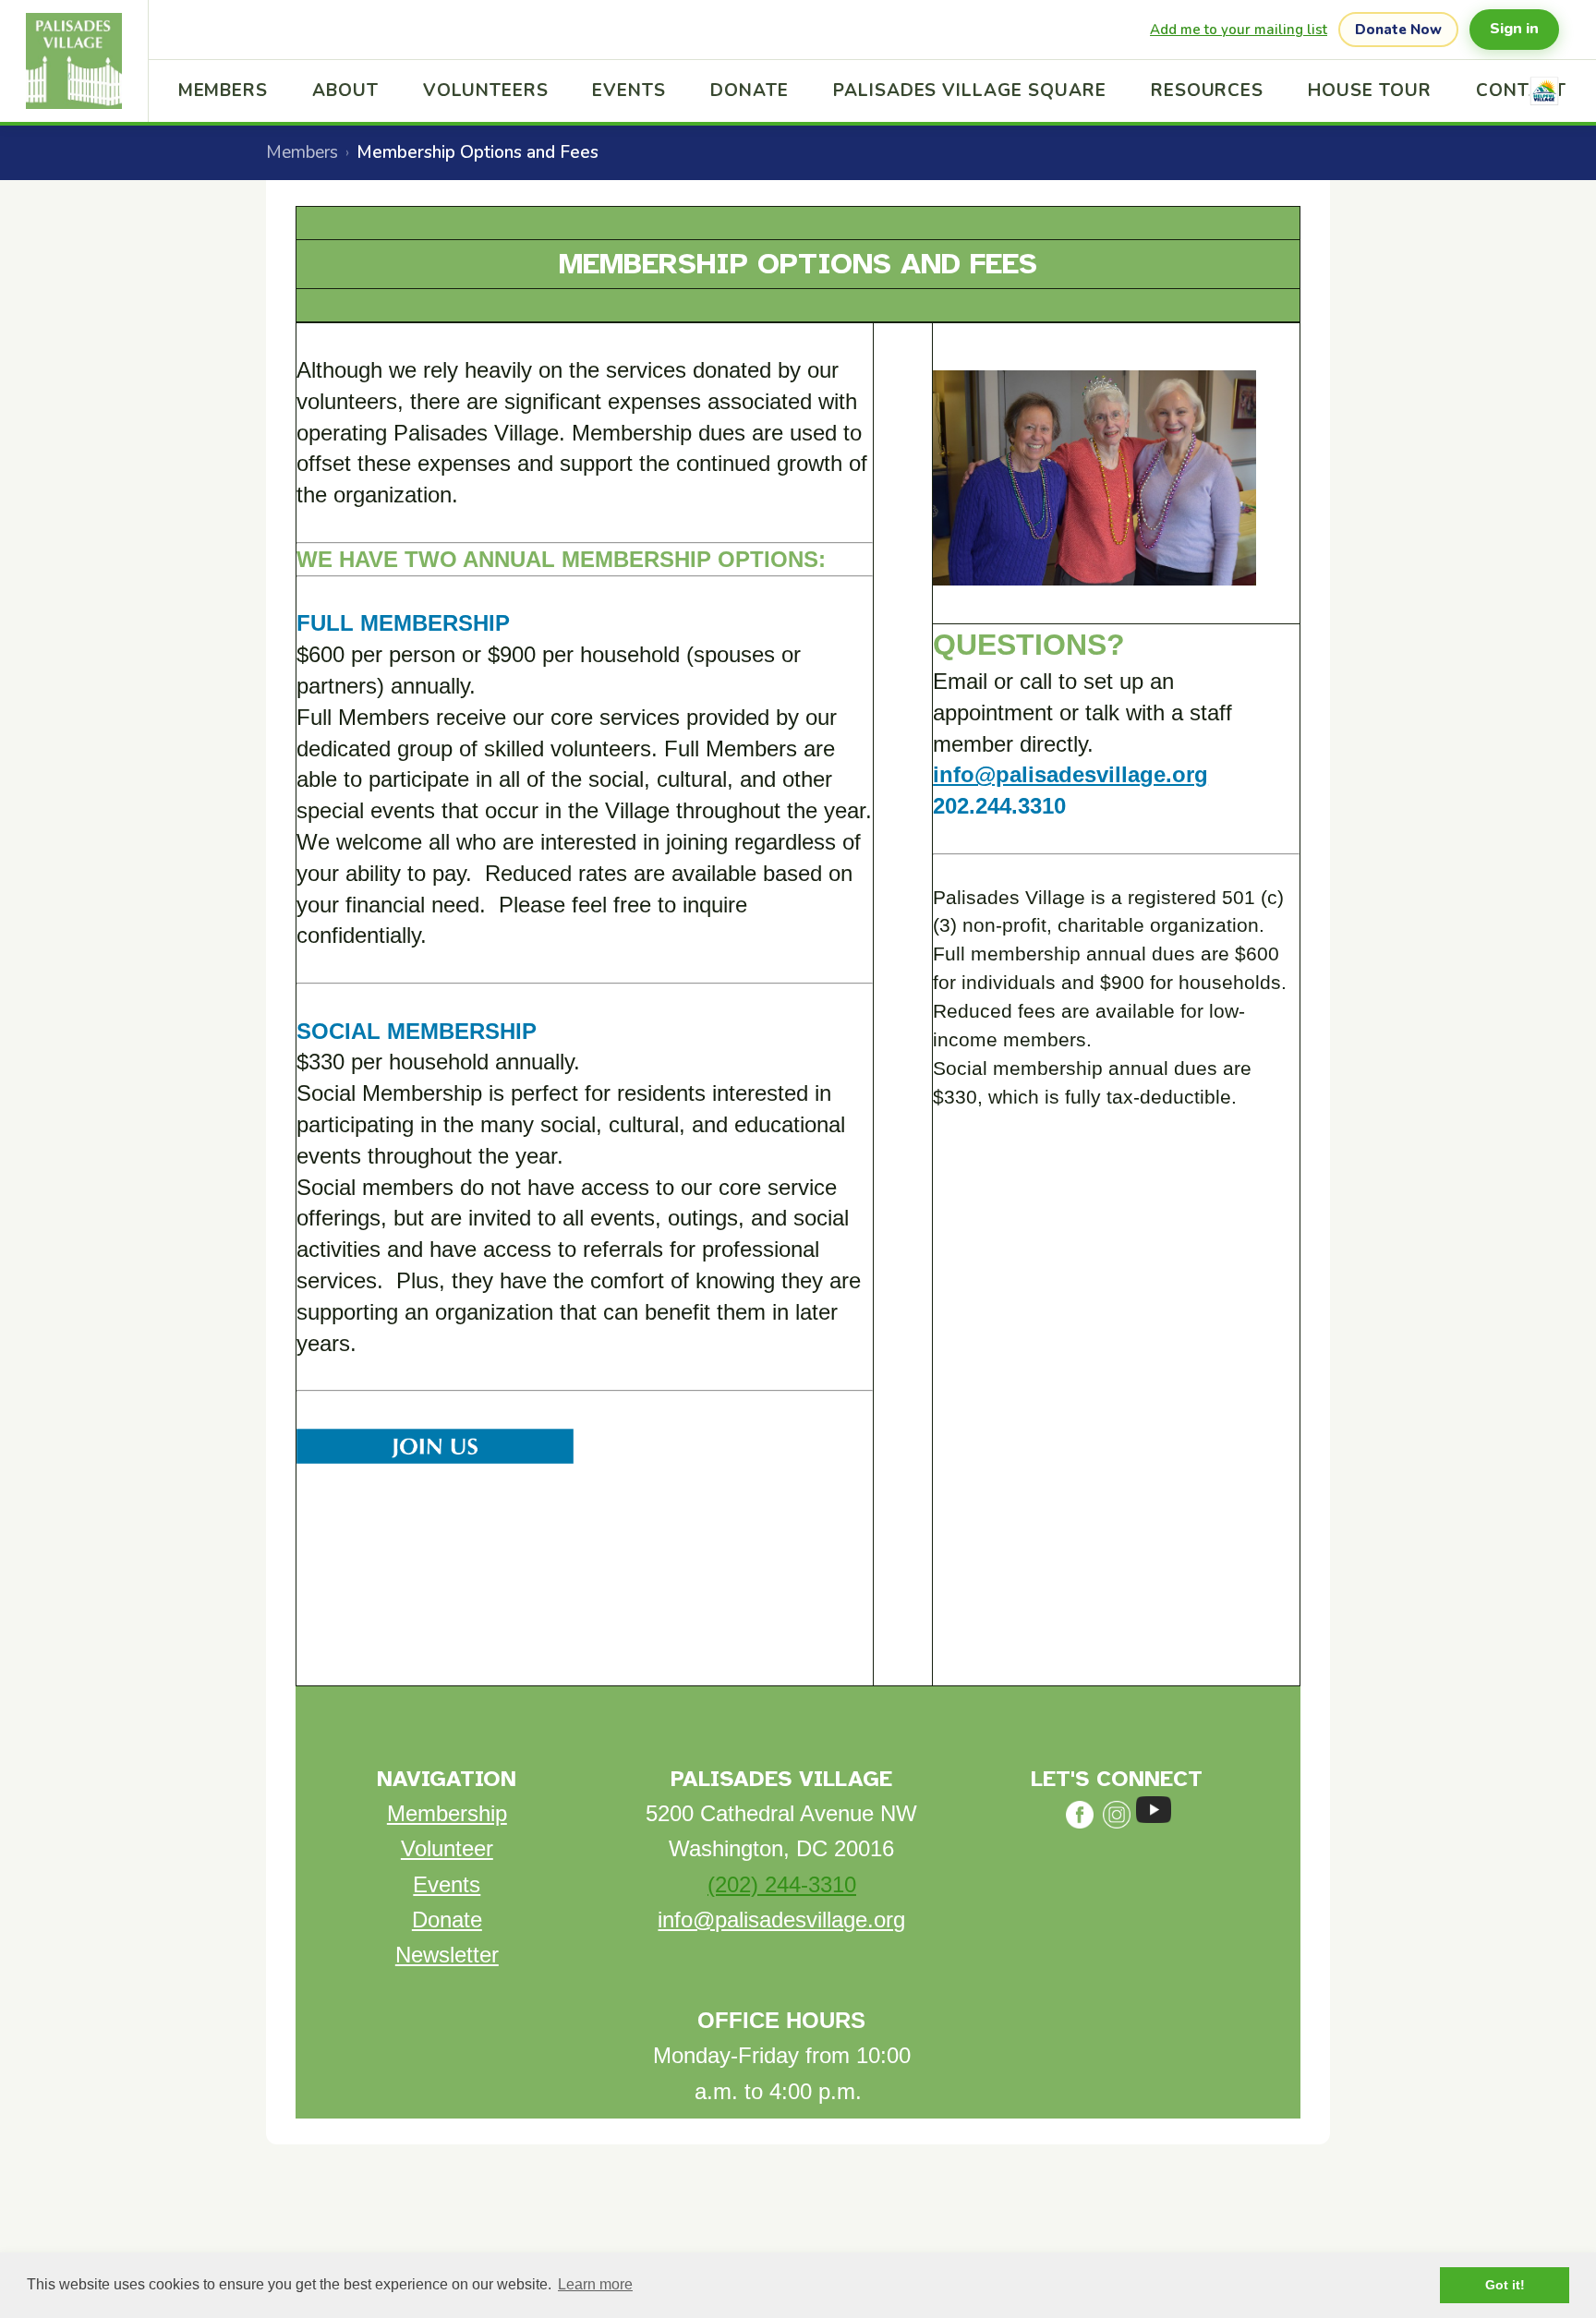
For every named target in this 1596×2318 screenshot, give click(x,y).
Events (629, 91)
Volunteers (486, 91)
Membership (447, 1813)
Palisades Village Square (970, 91)
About (345, 91)
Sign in (1514, 29)
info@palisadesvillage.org (1070, 774)
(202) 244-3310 (782, 1884)
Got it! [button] (1505, 2285)
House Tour (1370, 91)
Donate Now (1398, 30)
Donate (750, 91)
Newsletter (447, 1955)
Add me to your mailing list (1239, 30)
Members (224, 91)
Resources (1208, 91)
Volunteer (447, 1848)
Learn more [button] (595, 2284)
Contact (1522, 91)
